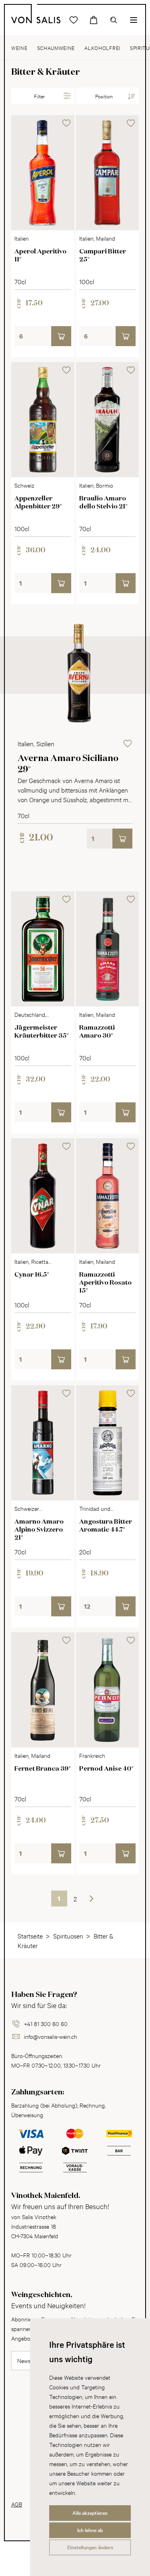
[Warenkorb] (94, 20)
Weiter (91, 1898)
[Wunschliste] (74, 20)
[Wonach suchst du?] (114, 20)
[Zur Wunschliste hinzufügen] (66, 123)
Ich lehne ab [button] (90, 2530)
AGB (17, 2504)
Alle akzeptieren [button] (90, 2513)
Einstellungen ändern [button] (90, 2547)
